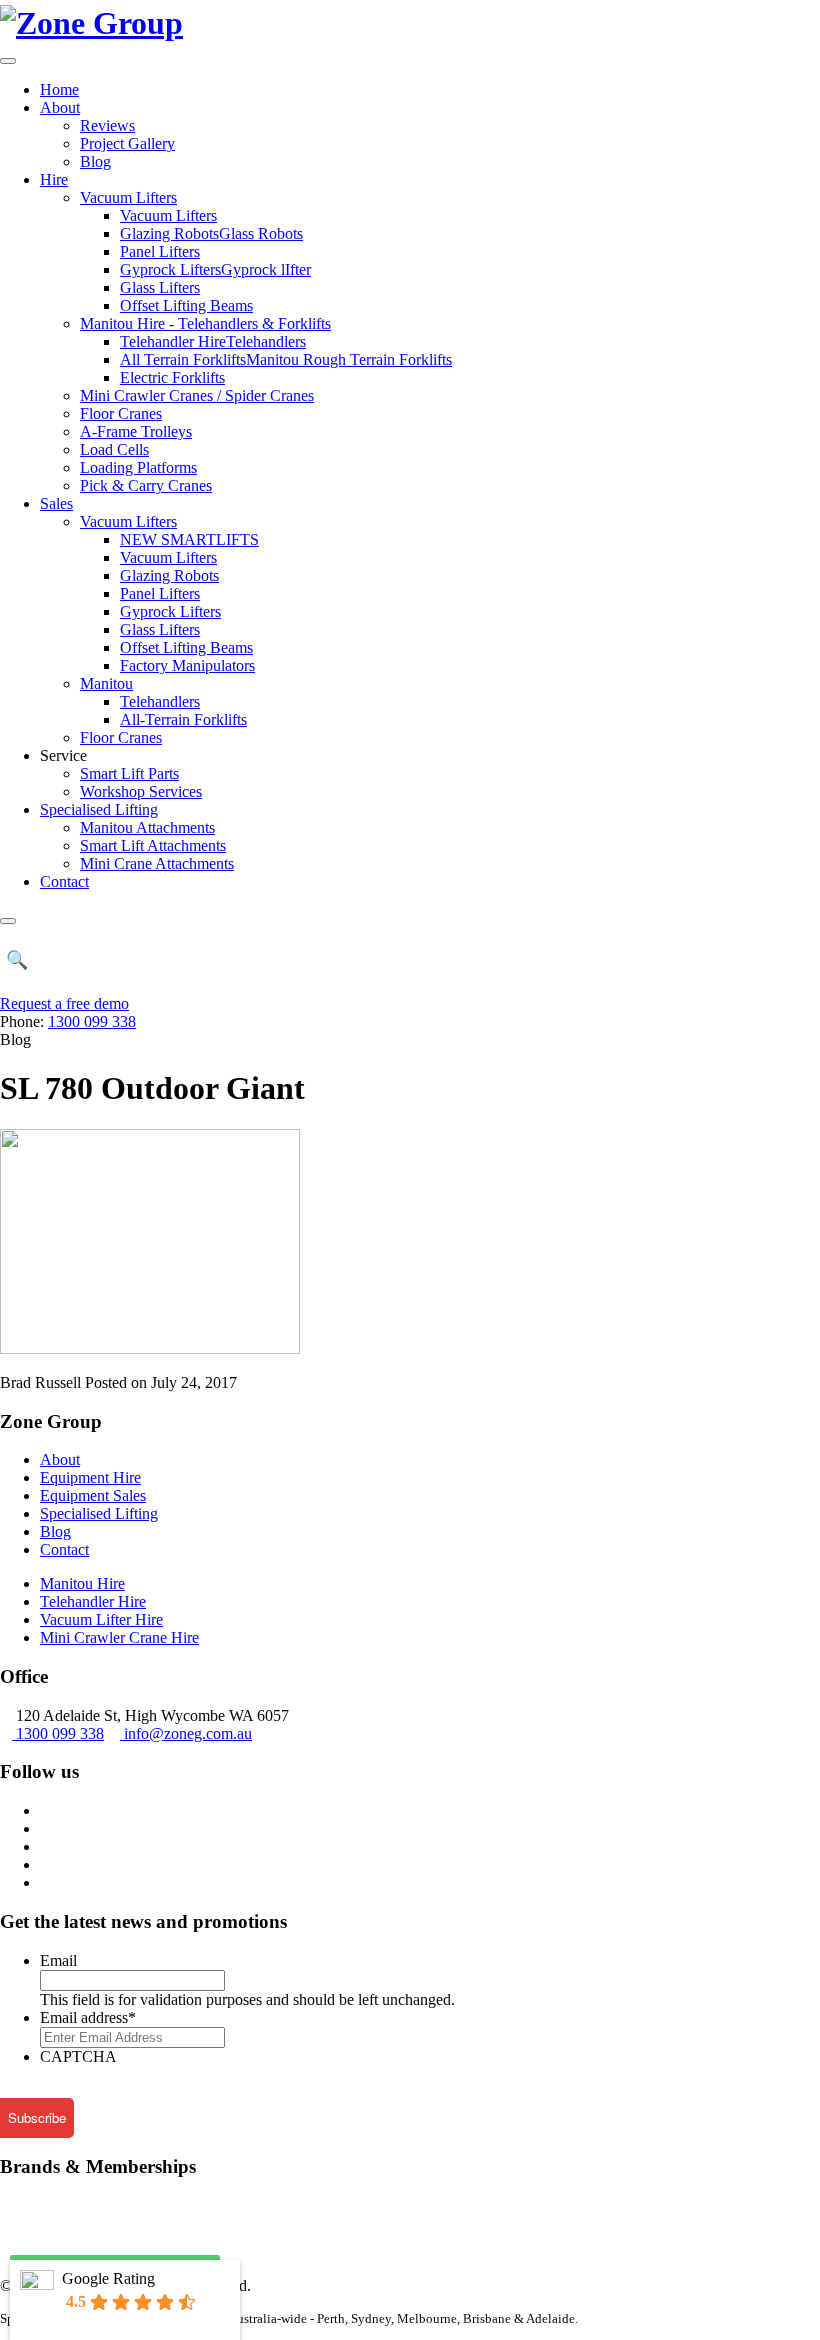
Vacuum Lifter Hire (101, 1619)
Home (59, 89)
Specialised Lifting (99, 809)
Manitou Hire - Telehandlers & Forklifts (205, 323)
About (60, 107)
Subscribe (37, 2117)
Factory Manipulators (187, 665)
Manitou (106, 683)
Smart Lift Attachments (153, 845)
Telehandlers (160, 701)
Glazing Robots (169, 575)
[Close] (8, 921)
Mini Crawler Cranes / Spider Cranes (197, 395)
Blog (95, 161)
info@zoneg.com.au (188, 1733)
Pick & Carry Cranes (146, 485)
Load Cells (114, 449)
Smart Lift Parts (129, 773)
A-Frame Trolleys (136, 431)
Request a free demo (64, 1003)
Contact (64, 881)
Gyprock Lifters (170, 611)
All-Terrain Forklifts (183, 719)
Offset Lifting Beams (186, 305)
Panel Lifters (160, 251)
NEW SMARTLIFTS (189, 539)
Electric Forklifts (172, 377)
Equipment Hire (90, 1477)
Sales (56, 503)
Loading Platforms (138, 467)
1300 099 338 (92, 1021)
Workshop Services (141, 791)
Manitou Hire (82, 1583)
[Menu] (8, 61)
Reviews (107, 125)
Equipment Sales (93, 1495)
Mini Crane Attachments (157, 863)
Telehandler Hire (93, 1601)
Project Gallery (127, 143)
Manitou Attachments (147, 827)
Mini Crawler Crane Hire (119, 1637)
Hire (54, 179)
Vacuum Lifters (128, 197)
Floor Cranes (121, 413)
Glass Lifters (160, 287)
